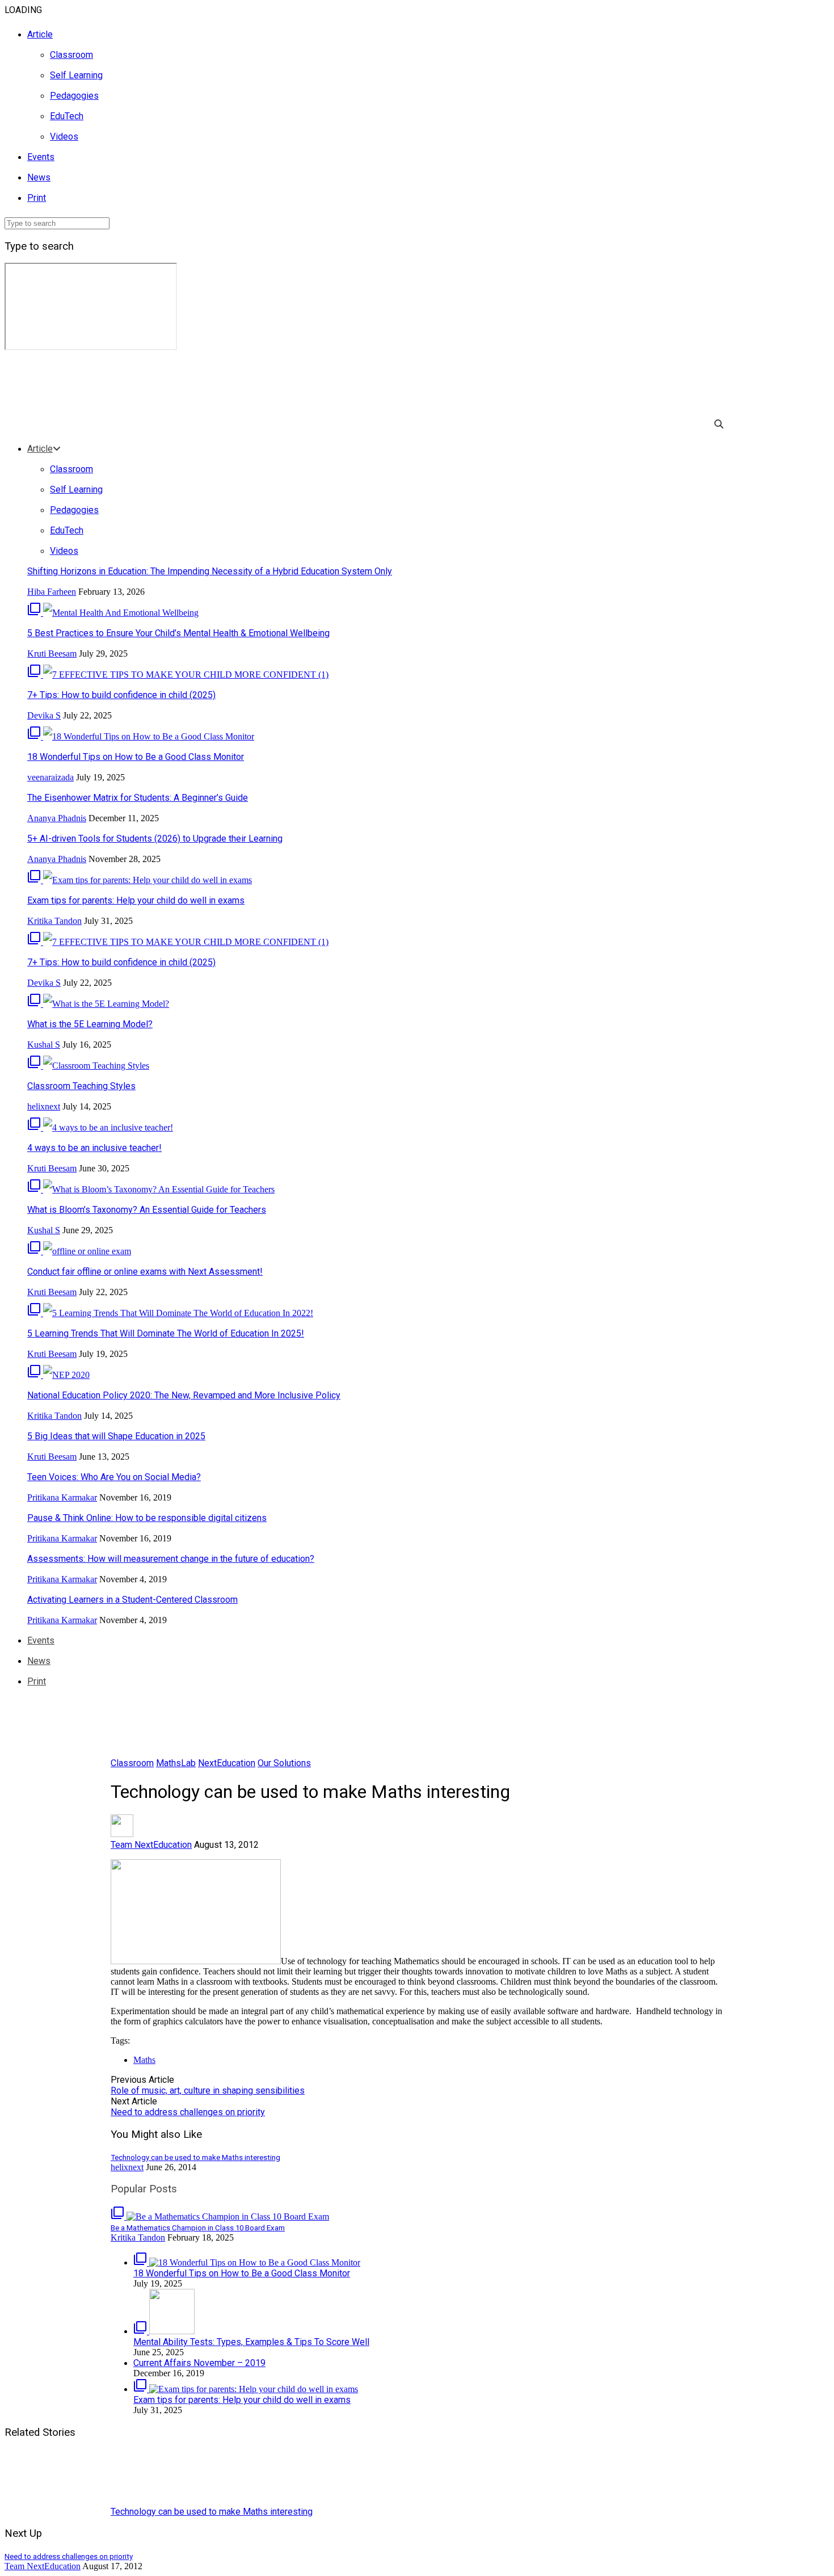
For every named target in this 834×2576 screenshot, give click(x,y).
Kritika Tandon (54, 921)
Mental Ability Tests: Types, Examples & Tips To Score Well (251, 2342)
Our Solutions (284, 1763)
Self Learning (76, 75)
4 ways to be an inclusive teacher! (94, 1148)
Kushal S (44, 1045)
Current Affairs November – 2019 (199, 2363)
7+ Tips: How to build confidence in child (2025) (121, 695)
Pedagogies (74, 96)
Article (40, 34)
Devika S (44, 715)
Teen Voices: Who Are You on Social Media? (114, 1477)
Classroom (71, 55)
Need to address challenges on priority (188, 2112)
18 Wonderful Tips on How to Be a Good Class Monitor (136, 757)
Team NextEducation (151, 1845)
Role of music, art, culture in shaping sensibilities (208, 2090)
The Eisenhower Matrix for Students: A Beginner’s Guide (138, 798)
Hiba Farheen (52, 592)
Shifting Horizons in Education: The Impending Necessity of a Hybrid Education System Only (210, 571)
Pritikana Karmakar (62, 1497)
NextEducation (227, 1763)
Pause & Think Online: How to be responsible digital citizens (147, 1518)
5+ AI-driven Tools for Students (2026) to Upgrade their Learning (155, 839)
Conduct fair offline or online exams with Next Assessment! (145, 1272)
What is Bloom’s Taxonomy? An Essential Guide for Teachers (147, 1210)
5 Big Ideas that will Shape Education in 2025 (116, 1436)
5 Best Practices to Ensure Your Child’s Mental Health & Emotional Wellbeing (178, 633)
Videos (64, 136)
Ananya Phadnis (57, 818)
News (39, 177)
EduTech (67, 116)
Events (41, 157)
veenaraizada (50, 777)
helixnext (44, 1106)
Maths (144, 2060)
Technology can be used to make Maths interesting (212, 2512)
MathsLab (176, 1763)
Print (37, 198)
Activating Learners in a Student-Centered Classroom (132, 1600)
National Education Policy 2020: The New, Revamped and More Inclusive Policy (184, 1395)
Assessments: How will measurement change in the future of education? (171, 1559)
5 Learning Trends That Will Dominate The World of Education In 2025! (166, 1333)
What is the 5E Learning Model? (90, 1024)
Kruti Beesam (52, 654)
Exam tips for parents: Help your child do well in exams (136, 900)
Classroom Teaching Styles (81, 1086)
